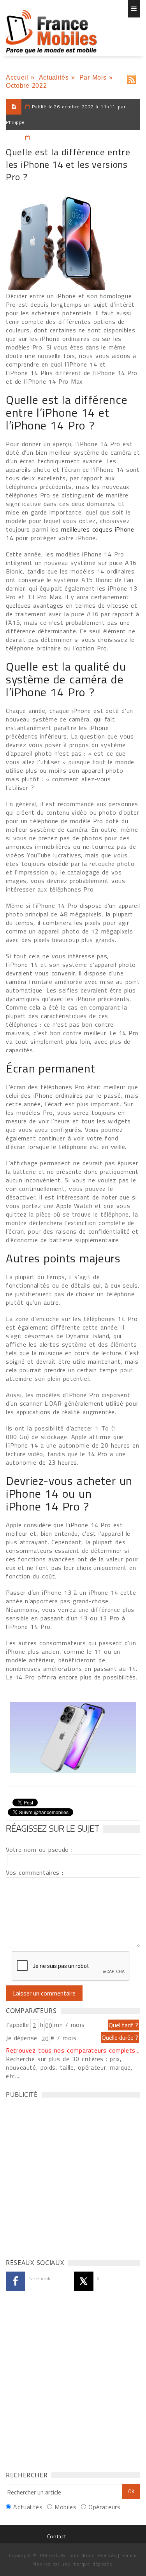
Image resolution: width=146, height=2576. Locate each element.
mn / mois (69, 2025)
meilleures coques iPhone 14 (70, 534)
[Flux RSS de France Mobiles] (132, 78)
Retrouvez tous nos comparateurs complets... (73, 2050)
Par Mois (93, 77)
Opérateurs (104, 2507)
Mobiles (65, 2507)
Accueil (17, 77)
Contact (56, 2536)
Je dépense (23, 2038)
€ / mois (63, 2038)
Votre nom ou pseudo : (39, 1849)
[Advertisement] (73, 2176)
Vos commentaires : (35, 1872)
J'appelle (18, 2025)
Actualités (54, 77)
